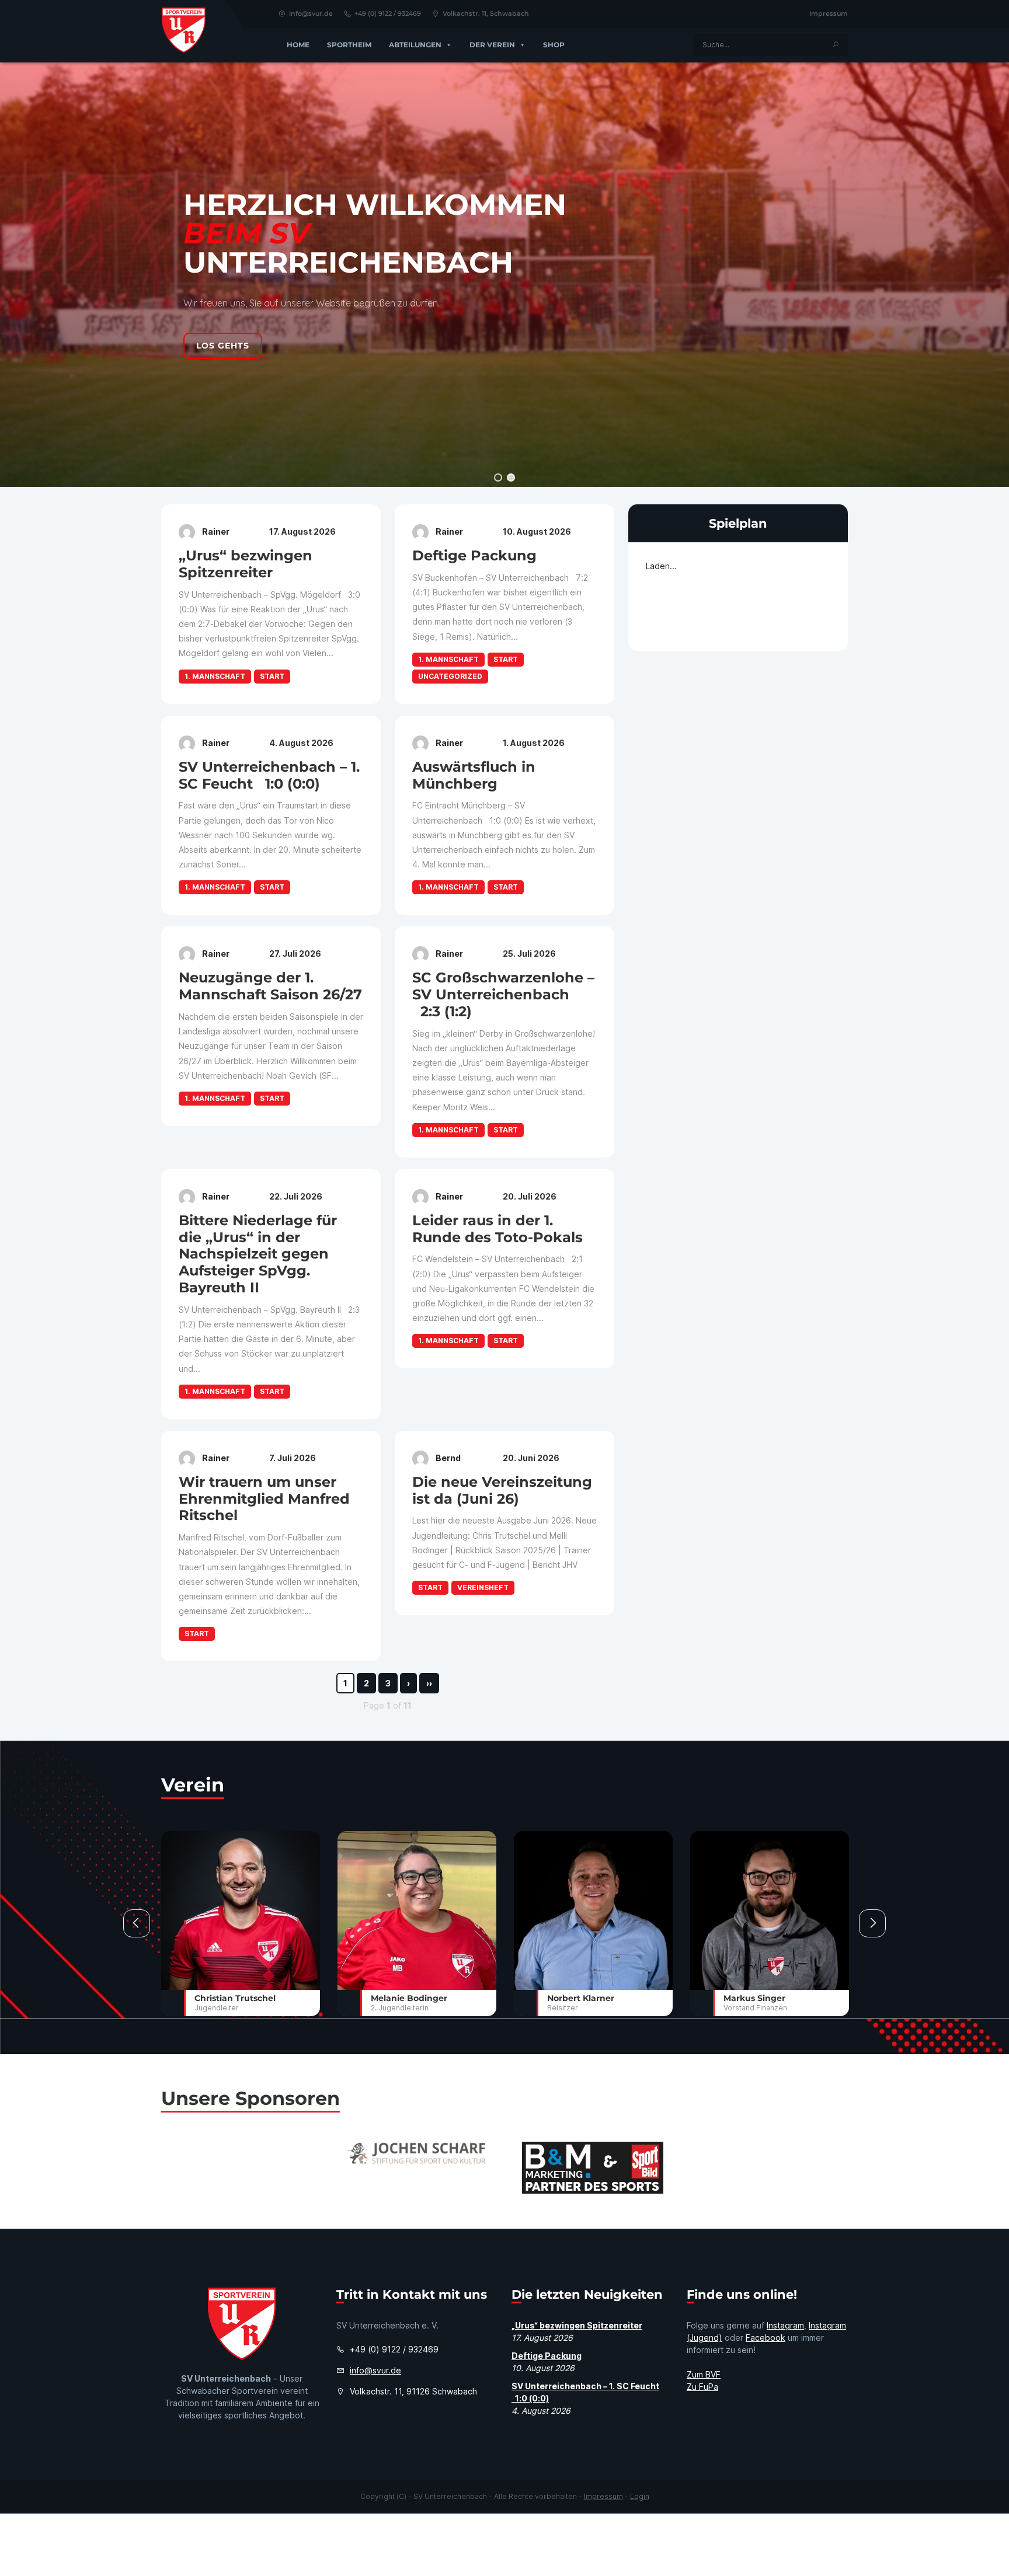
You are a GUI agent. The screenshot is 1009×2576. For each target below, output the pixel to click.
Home (298, 45)
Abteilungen (415, 45)
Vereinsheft (483, 1587)
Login (640, 2496)
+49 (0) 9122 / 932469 (388, 13)
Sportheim (349, 45)
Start (272, 676)
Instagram (785, 2325)
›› (429, 1683)
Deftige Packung (547, 2356)
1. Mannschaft (215, 676)
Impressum (829, 13)
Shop (554, 45)
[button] (498, 477)
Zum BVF (704, 2374)
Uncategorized (450, 676)
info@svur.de (311, 13)
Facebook (766, 2338)
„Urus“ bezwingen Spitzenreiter (577, 2325)
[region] (505, 275)
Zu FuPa (702, 2387)
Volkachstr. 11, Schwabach (486, 13)
